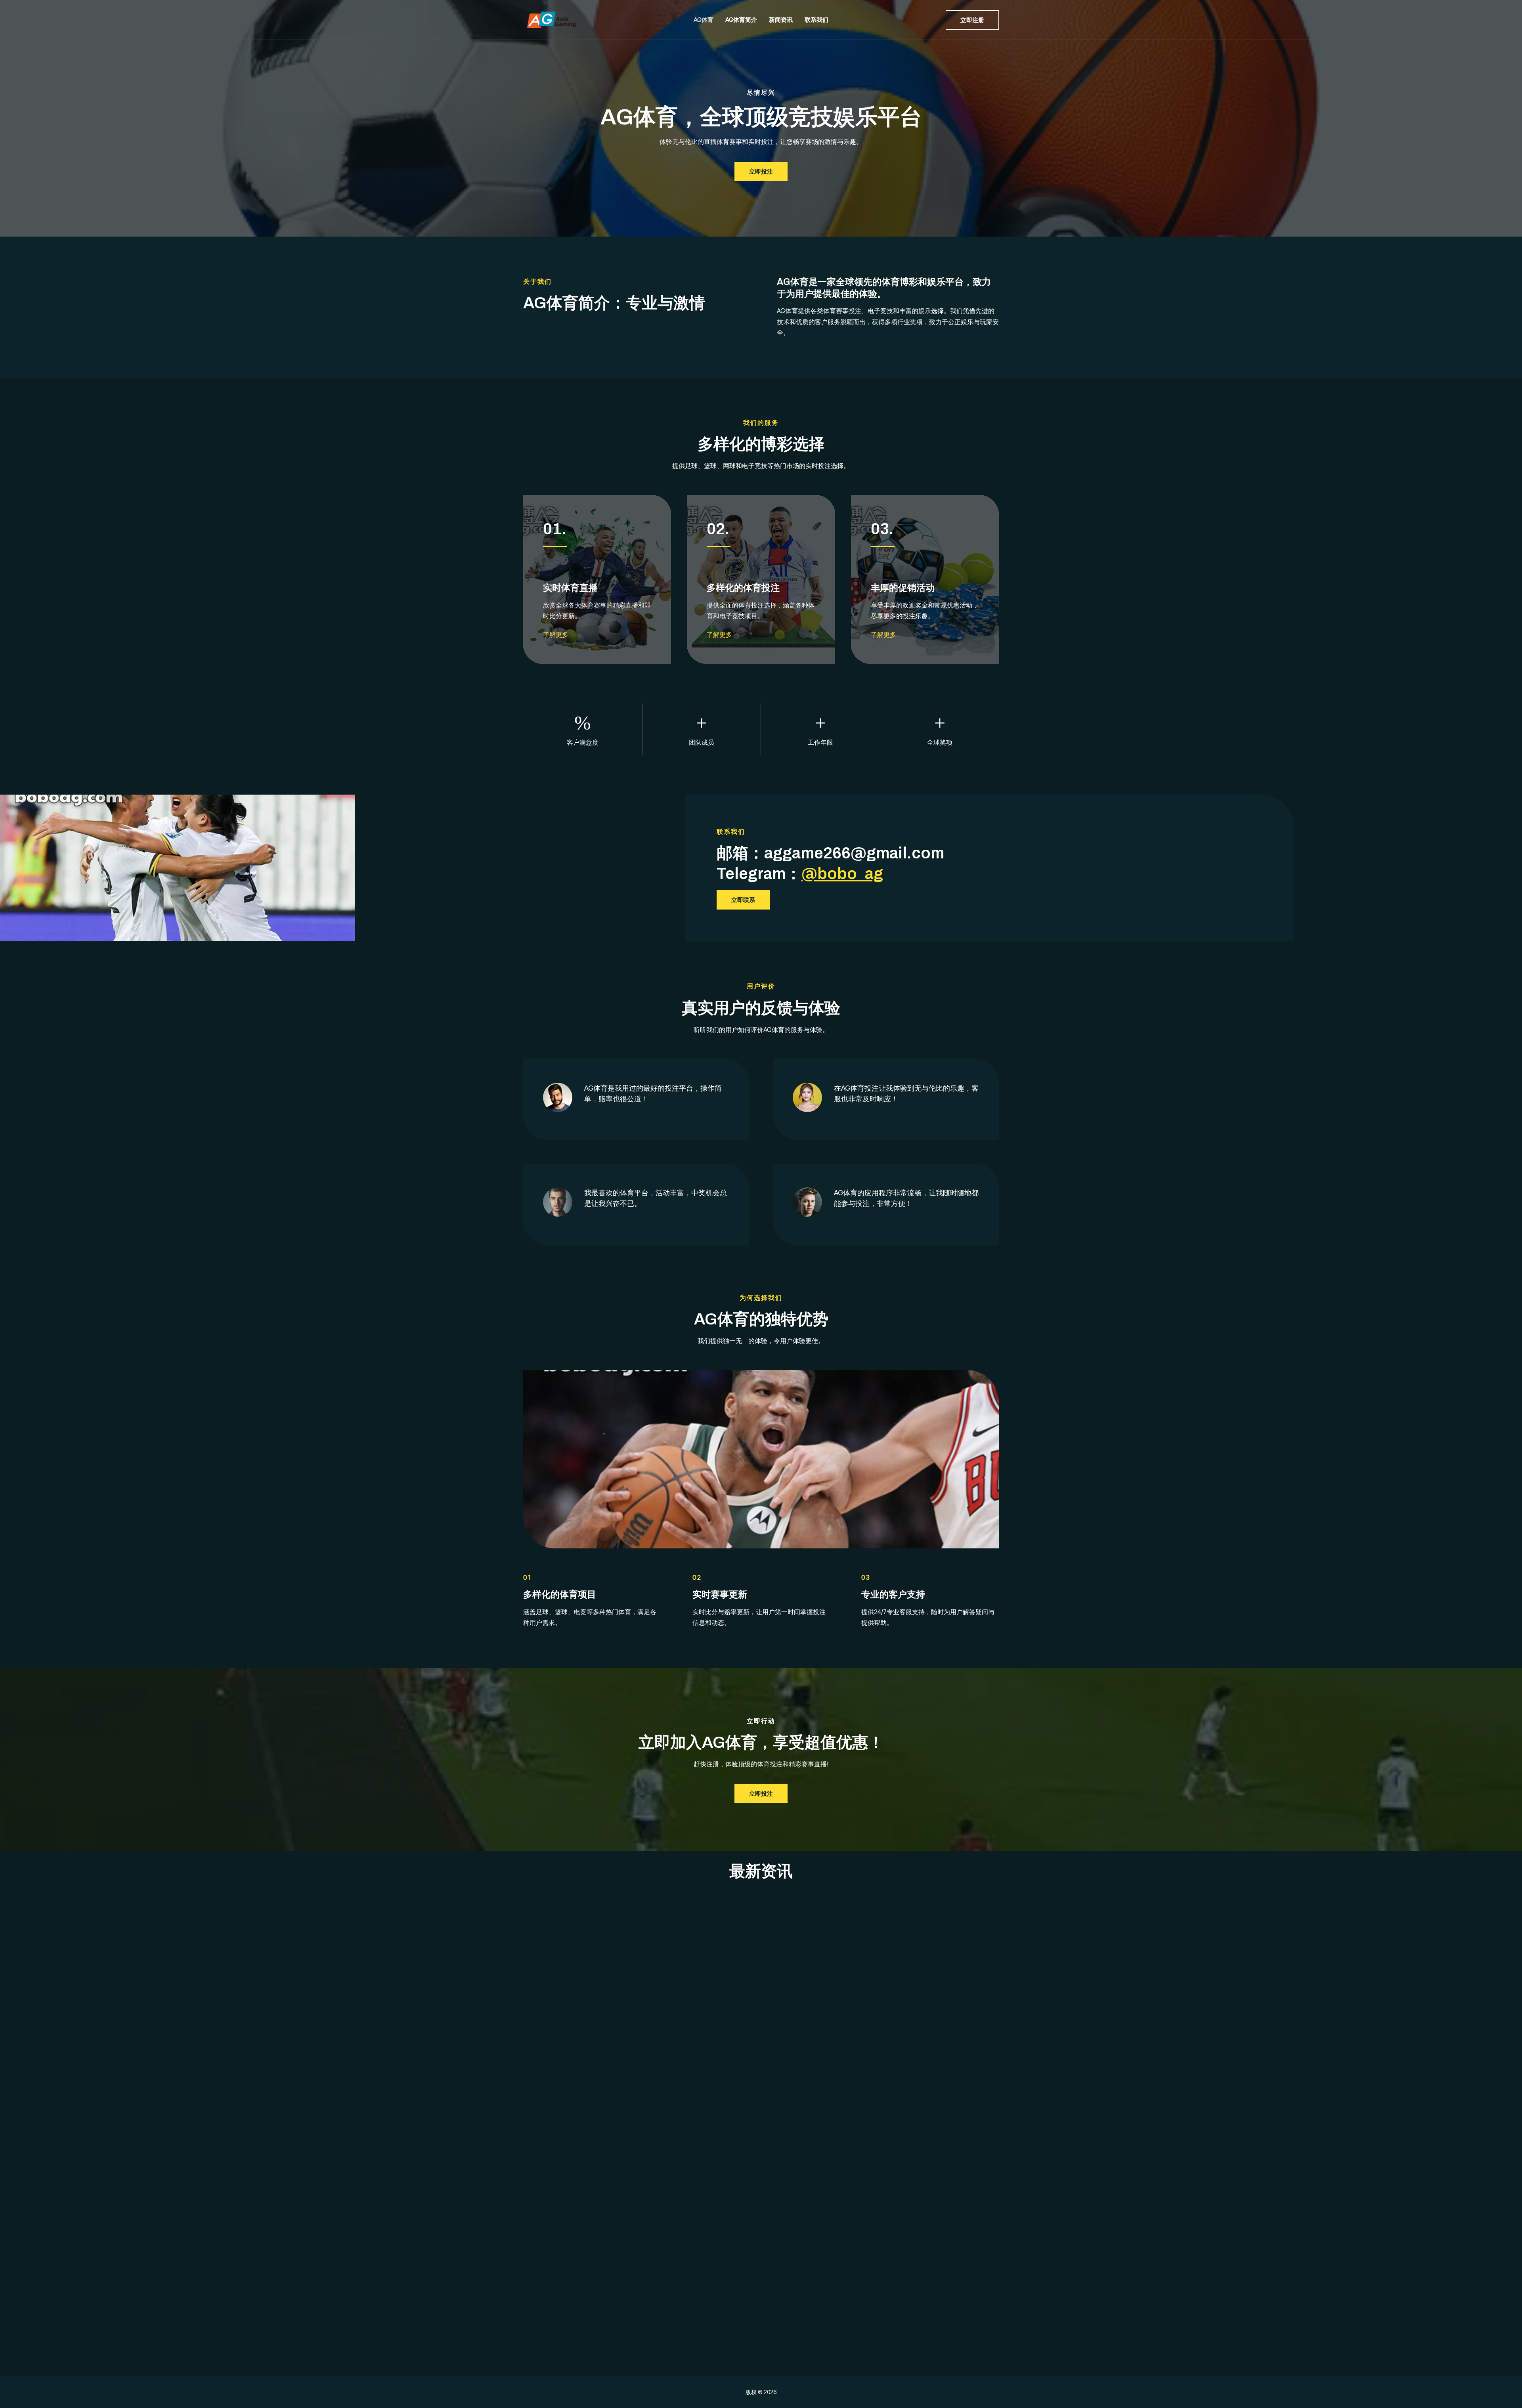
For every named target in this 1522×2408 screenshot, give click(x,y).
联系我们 (816, 20)
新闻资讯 (781, 20)
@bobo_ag (842, 874)
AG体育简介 (741, 20)
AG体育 (704, 20)
